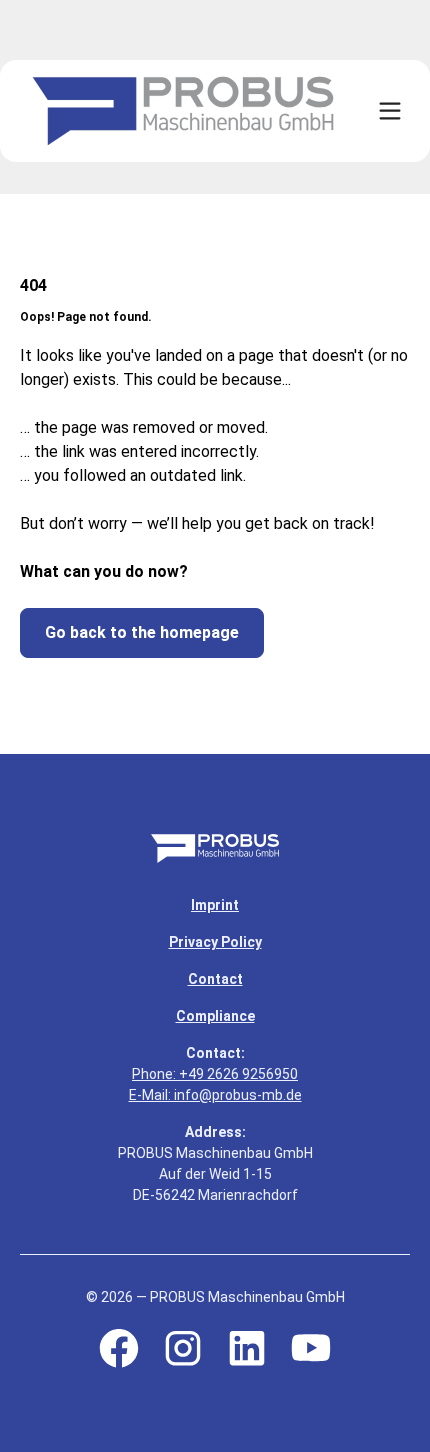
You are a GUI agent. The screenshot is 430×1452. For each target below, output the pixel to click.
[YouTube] (311, 1348)
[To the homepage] (215, 848)
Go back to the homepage (142, 632)
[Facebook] (119, 1348)
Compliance (215, 1016)
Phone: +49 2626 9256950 (215, 1074)
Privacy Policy (215, 942)
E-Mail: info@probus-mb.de (215, 1095)
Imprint (215, 905)
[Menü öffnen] (390, 111)
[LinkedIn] (247, 1348)
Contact (215, 979)
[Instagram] (183, 1348)
